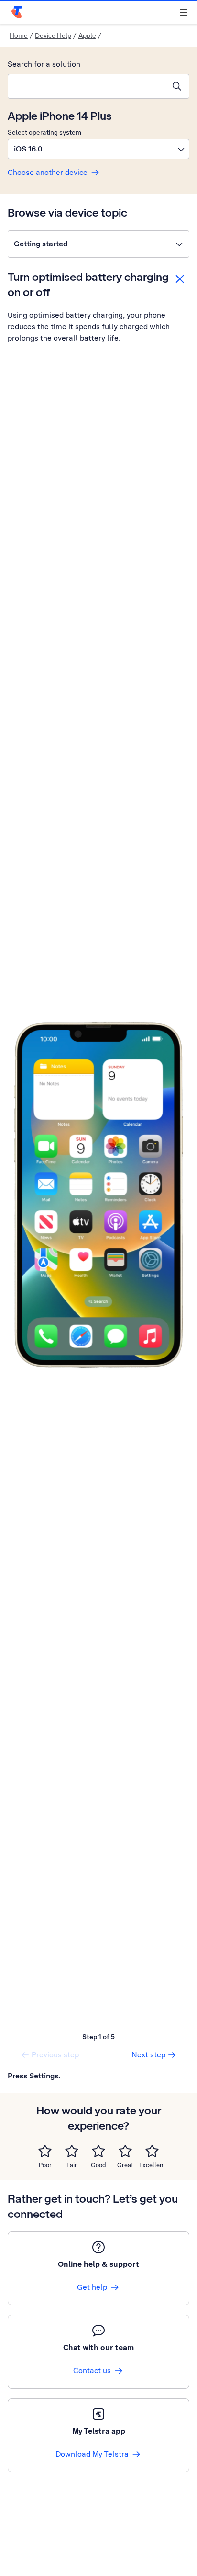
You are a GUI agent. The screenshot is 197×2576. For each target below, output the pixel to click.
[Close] (180, 279)
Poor (45, 2165)
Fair (72, 2165)
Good (98, 2165)
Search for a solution (44, 64)
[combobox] (87, 86)
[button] (98, 149)
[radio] (45, 2151)
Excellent (152, 2165)
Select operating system (44, 132)
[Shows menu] (184, 12)
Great (125, 2165)
